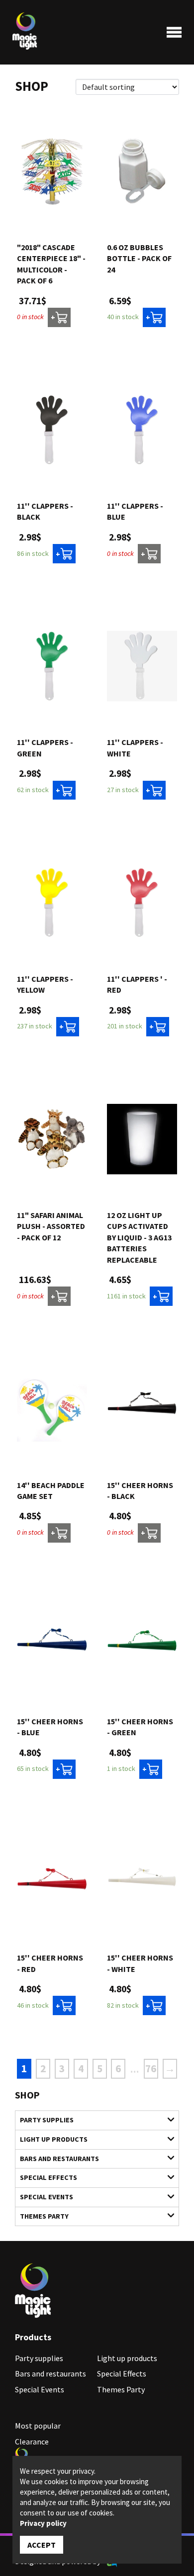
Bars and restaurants (59, 2159)
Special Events (47, 2197)
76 (151, 2068)
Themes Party (44, 2216)
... (135, 2069)
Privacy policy (43, 2523)
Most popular (38, 2426)
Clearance (32, 2441)
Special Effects (48, 2177)
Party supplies (47, 2120)
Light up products (54, 2139)
